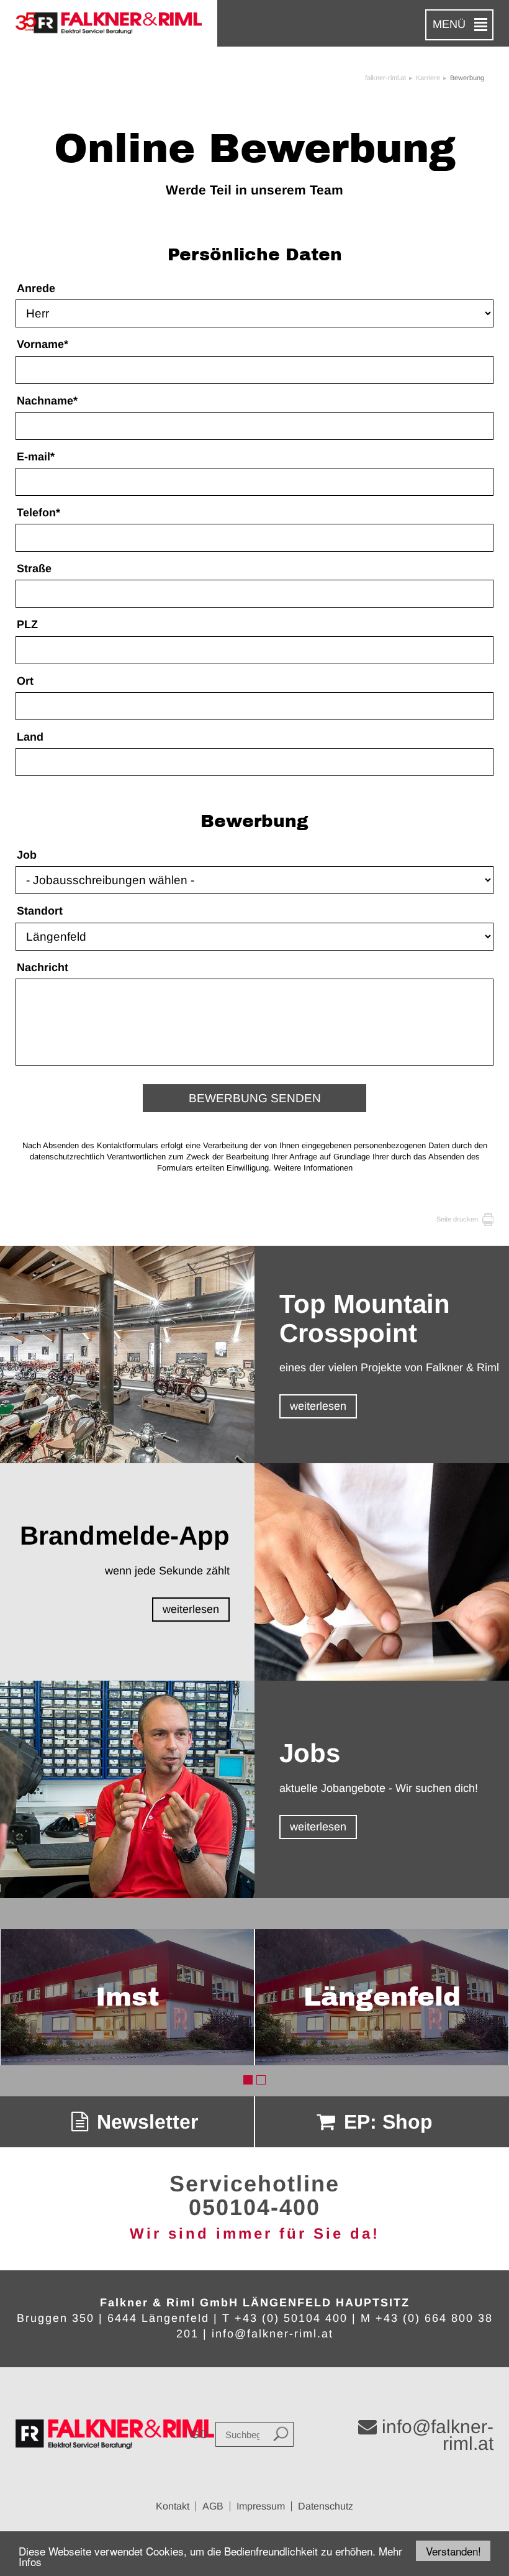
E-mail (36, 457)
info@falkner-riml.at (273, 2334)
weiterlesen (318, 1406)
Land (30, 737)
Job (27, 855)
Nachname (47, 401)
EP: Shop (385, 2122)
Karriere (428, 78)
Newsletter (145, 2122)
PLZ (27, 624)
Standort (40, 911)
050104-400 (254, 2207)
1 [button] (248, 2080)
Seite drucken (458, 1219)
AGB (213, 2506)
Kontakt (173, 2506)
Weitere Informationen (313, 1168)
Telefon (38, 513)
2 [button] (261, 2080)
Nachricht (43, 967)
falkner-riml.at (385, 78)
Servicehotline (254, 2184)
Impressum (261, 2506)
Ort (25, 681)
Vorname (43, 344)
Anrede (36, 288)
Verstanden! (453, 2551)
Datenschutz (326, 2506)
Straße (34, 569)
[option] (127, 1998)
